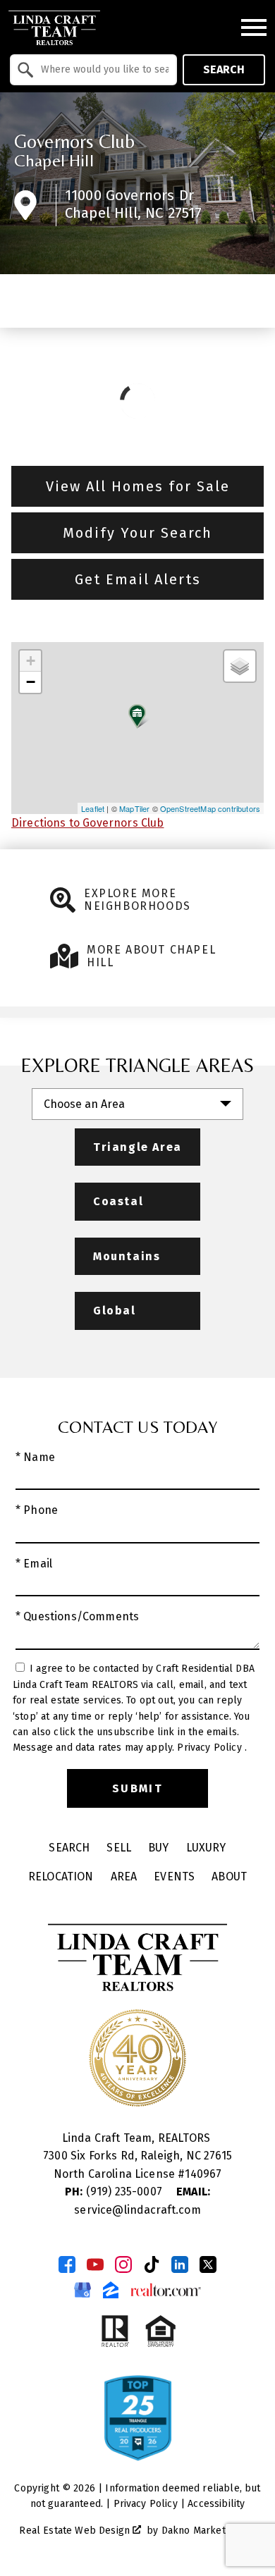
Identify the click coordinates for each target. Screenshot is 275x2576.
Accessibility (216, 2504)
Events (174, 1876)
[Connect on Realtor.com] (166, 2290)
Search (224, 69)
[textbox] (102, 70)
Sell (119, 1848)
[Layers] (240, 666)
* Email (34, 1564)
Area (124, 1876)
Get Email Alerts (138, 579)
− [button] (31, 682)
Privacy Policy (210, 1748)
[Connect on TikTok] (152, 2264)
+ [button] (31, 661)
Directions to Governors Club (87, 823)
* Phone (37, 1510)
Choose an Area (84, 1104)
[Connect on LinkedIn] (180, 2264)
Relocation (61, 1876)
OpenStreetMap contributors (210, 808)
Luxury (206, 1848)
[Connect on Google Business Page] (82, 2290)
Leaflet (93, 808)
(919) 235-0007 (115, 2192)
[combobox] (93, 70)
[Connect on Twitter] (208, 2264)
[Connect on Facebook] (67, 2264)
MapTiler (134, 808)
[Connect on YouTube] (95, 2264)
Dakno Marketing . (207, 2531)
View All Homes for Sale (138, 486)
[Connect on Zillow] (111, 2290)
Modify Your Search (137, 533)
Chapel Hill (54, 160)
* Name (35, 1457)
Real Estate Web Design (76, 2531)
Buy (158, 1848)
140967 (203, 2174)
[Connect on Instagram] (123, 2264)
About (229, 1876)
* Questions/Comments (77, 1616)
